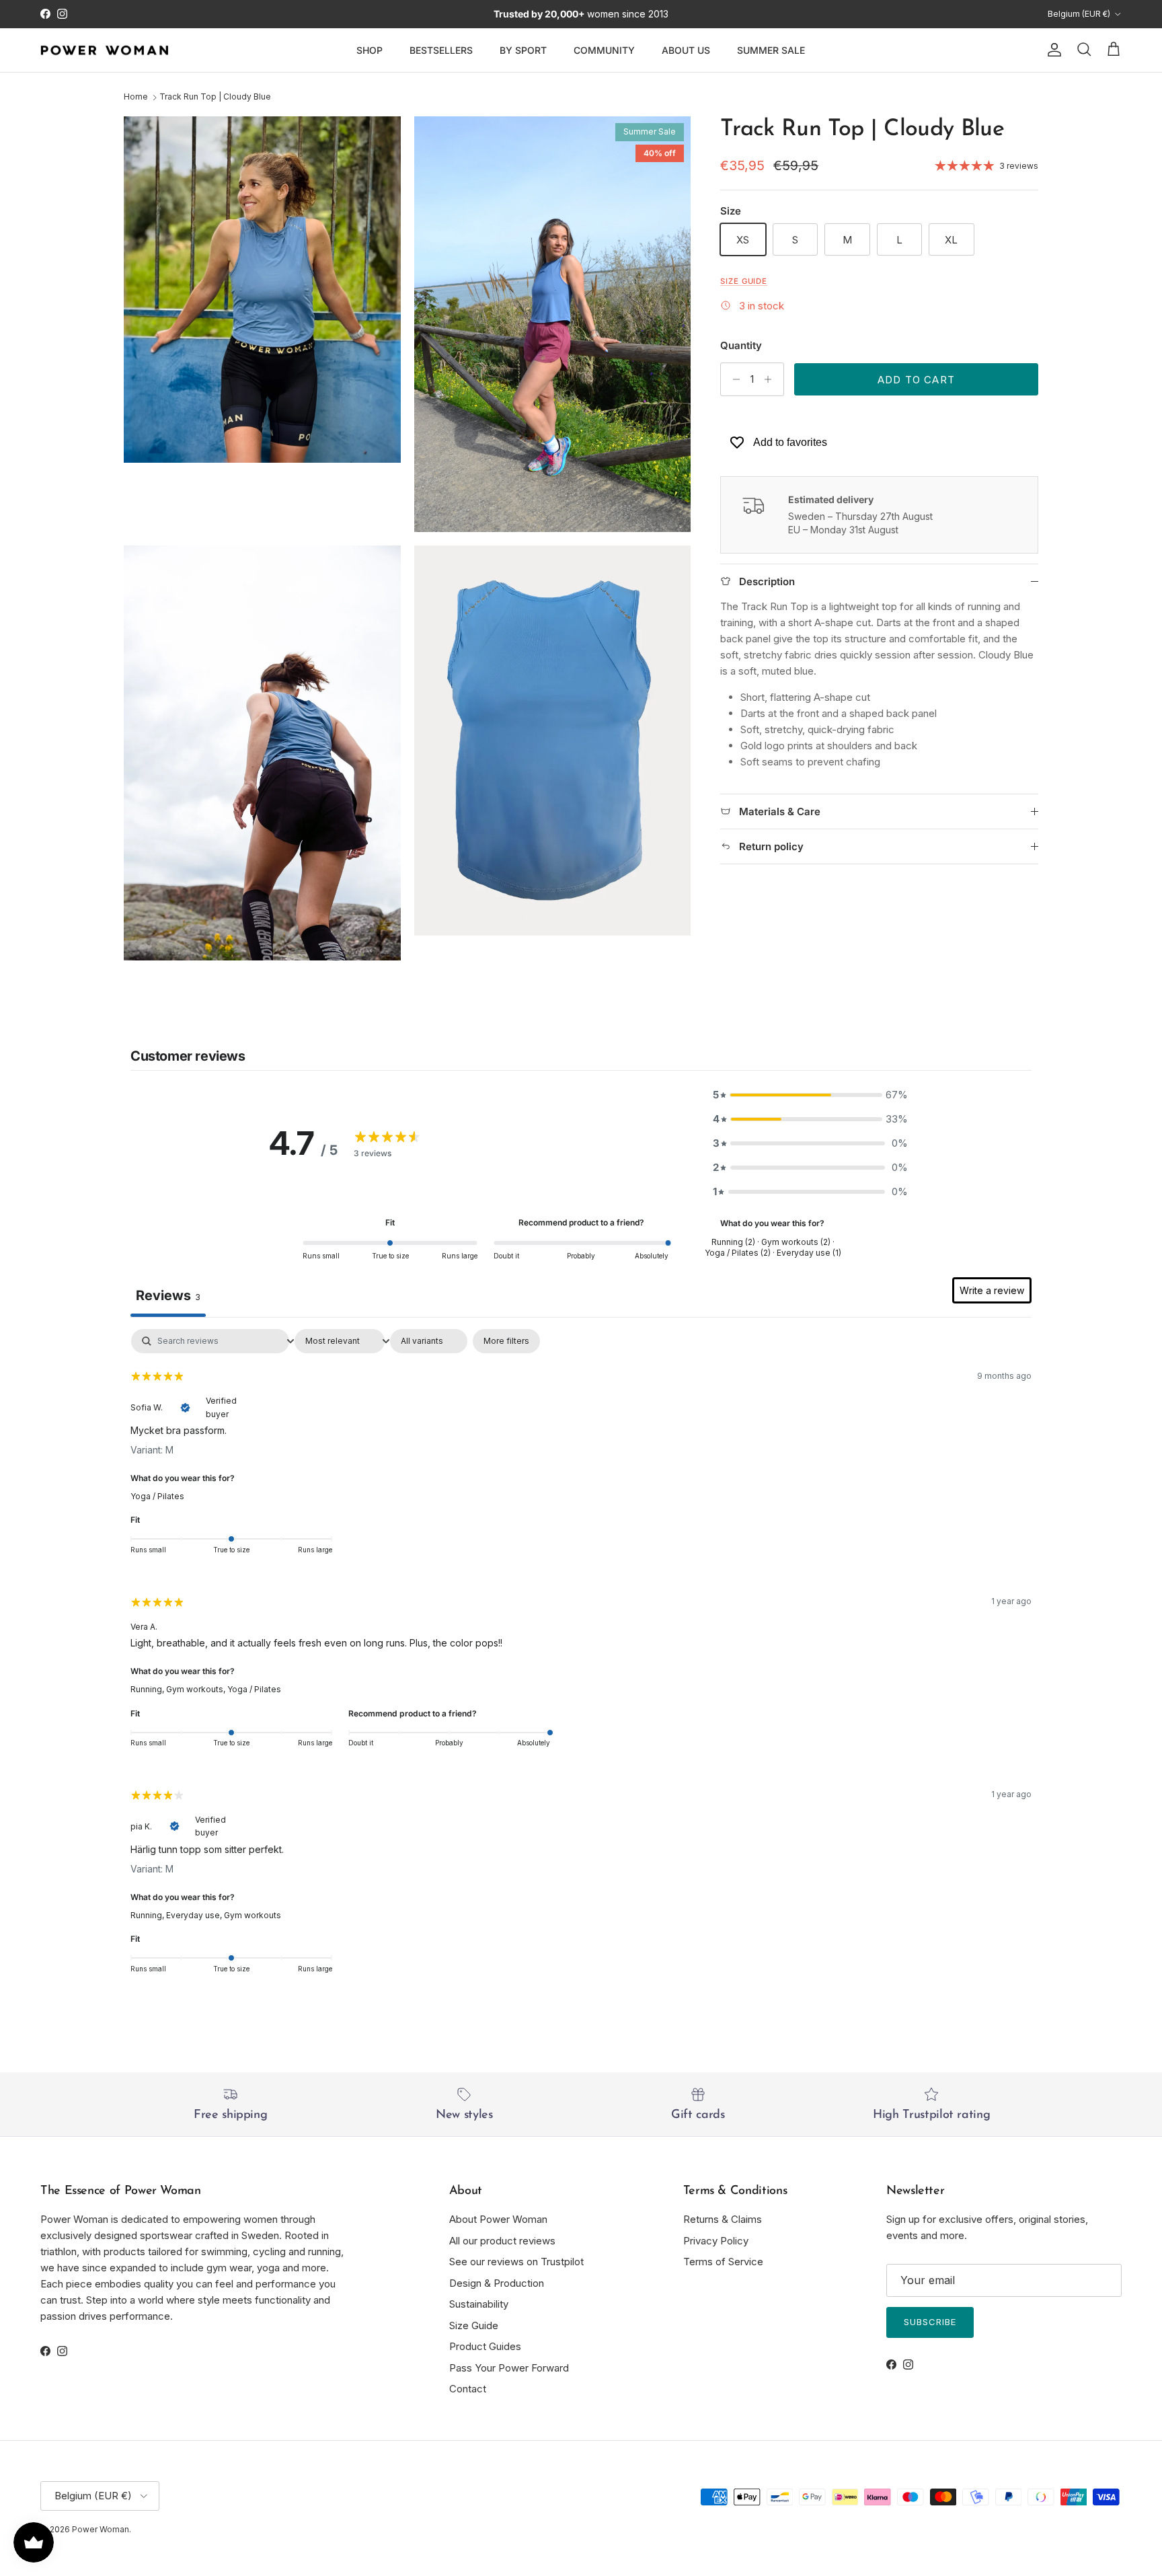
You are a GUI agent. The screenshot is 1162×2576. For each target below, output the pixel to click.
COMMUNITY (604, 50)
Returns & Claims (723, 2219)
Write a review (992, 1290)
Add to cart (916, 380)
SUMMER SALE (771, 50)
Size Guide (474, 2325)
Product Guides (485, 2346)
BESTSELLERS (441, 50)
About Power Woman (498, 2219)
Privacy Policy (716, 2241)
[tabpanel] (581, 1660)
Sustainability (479, 2304)
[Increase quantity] (772, 379)
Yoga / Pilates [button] (157, 1496)
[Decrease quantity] (733, 379)
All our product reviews (502, 2241)
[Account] (1052, 50)
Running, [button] (148, 1689)
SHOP (370, 50)
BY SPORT (523, 50)
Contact (468, 2389)
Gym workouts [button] (253, 1915)
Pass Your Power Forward (509, 2368)
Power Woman (101, 2529)
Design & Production (497, 2283)
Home (136, 97)
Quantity (741, 345)
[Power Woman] (104, 50)
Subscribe (930, 2322)
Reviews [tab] (168, 1295)
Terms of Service (723, 2262)
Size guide (744, 281)
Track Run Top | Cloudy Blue (215, 97)
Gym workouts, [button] (197, 1689)
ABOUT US (686, 50)
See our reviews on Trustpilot (516, 2262)
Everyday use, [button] (195, 1915)
